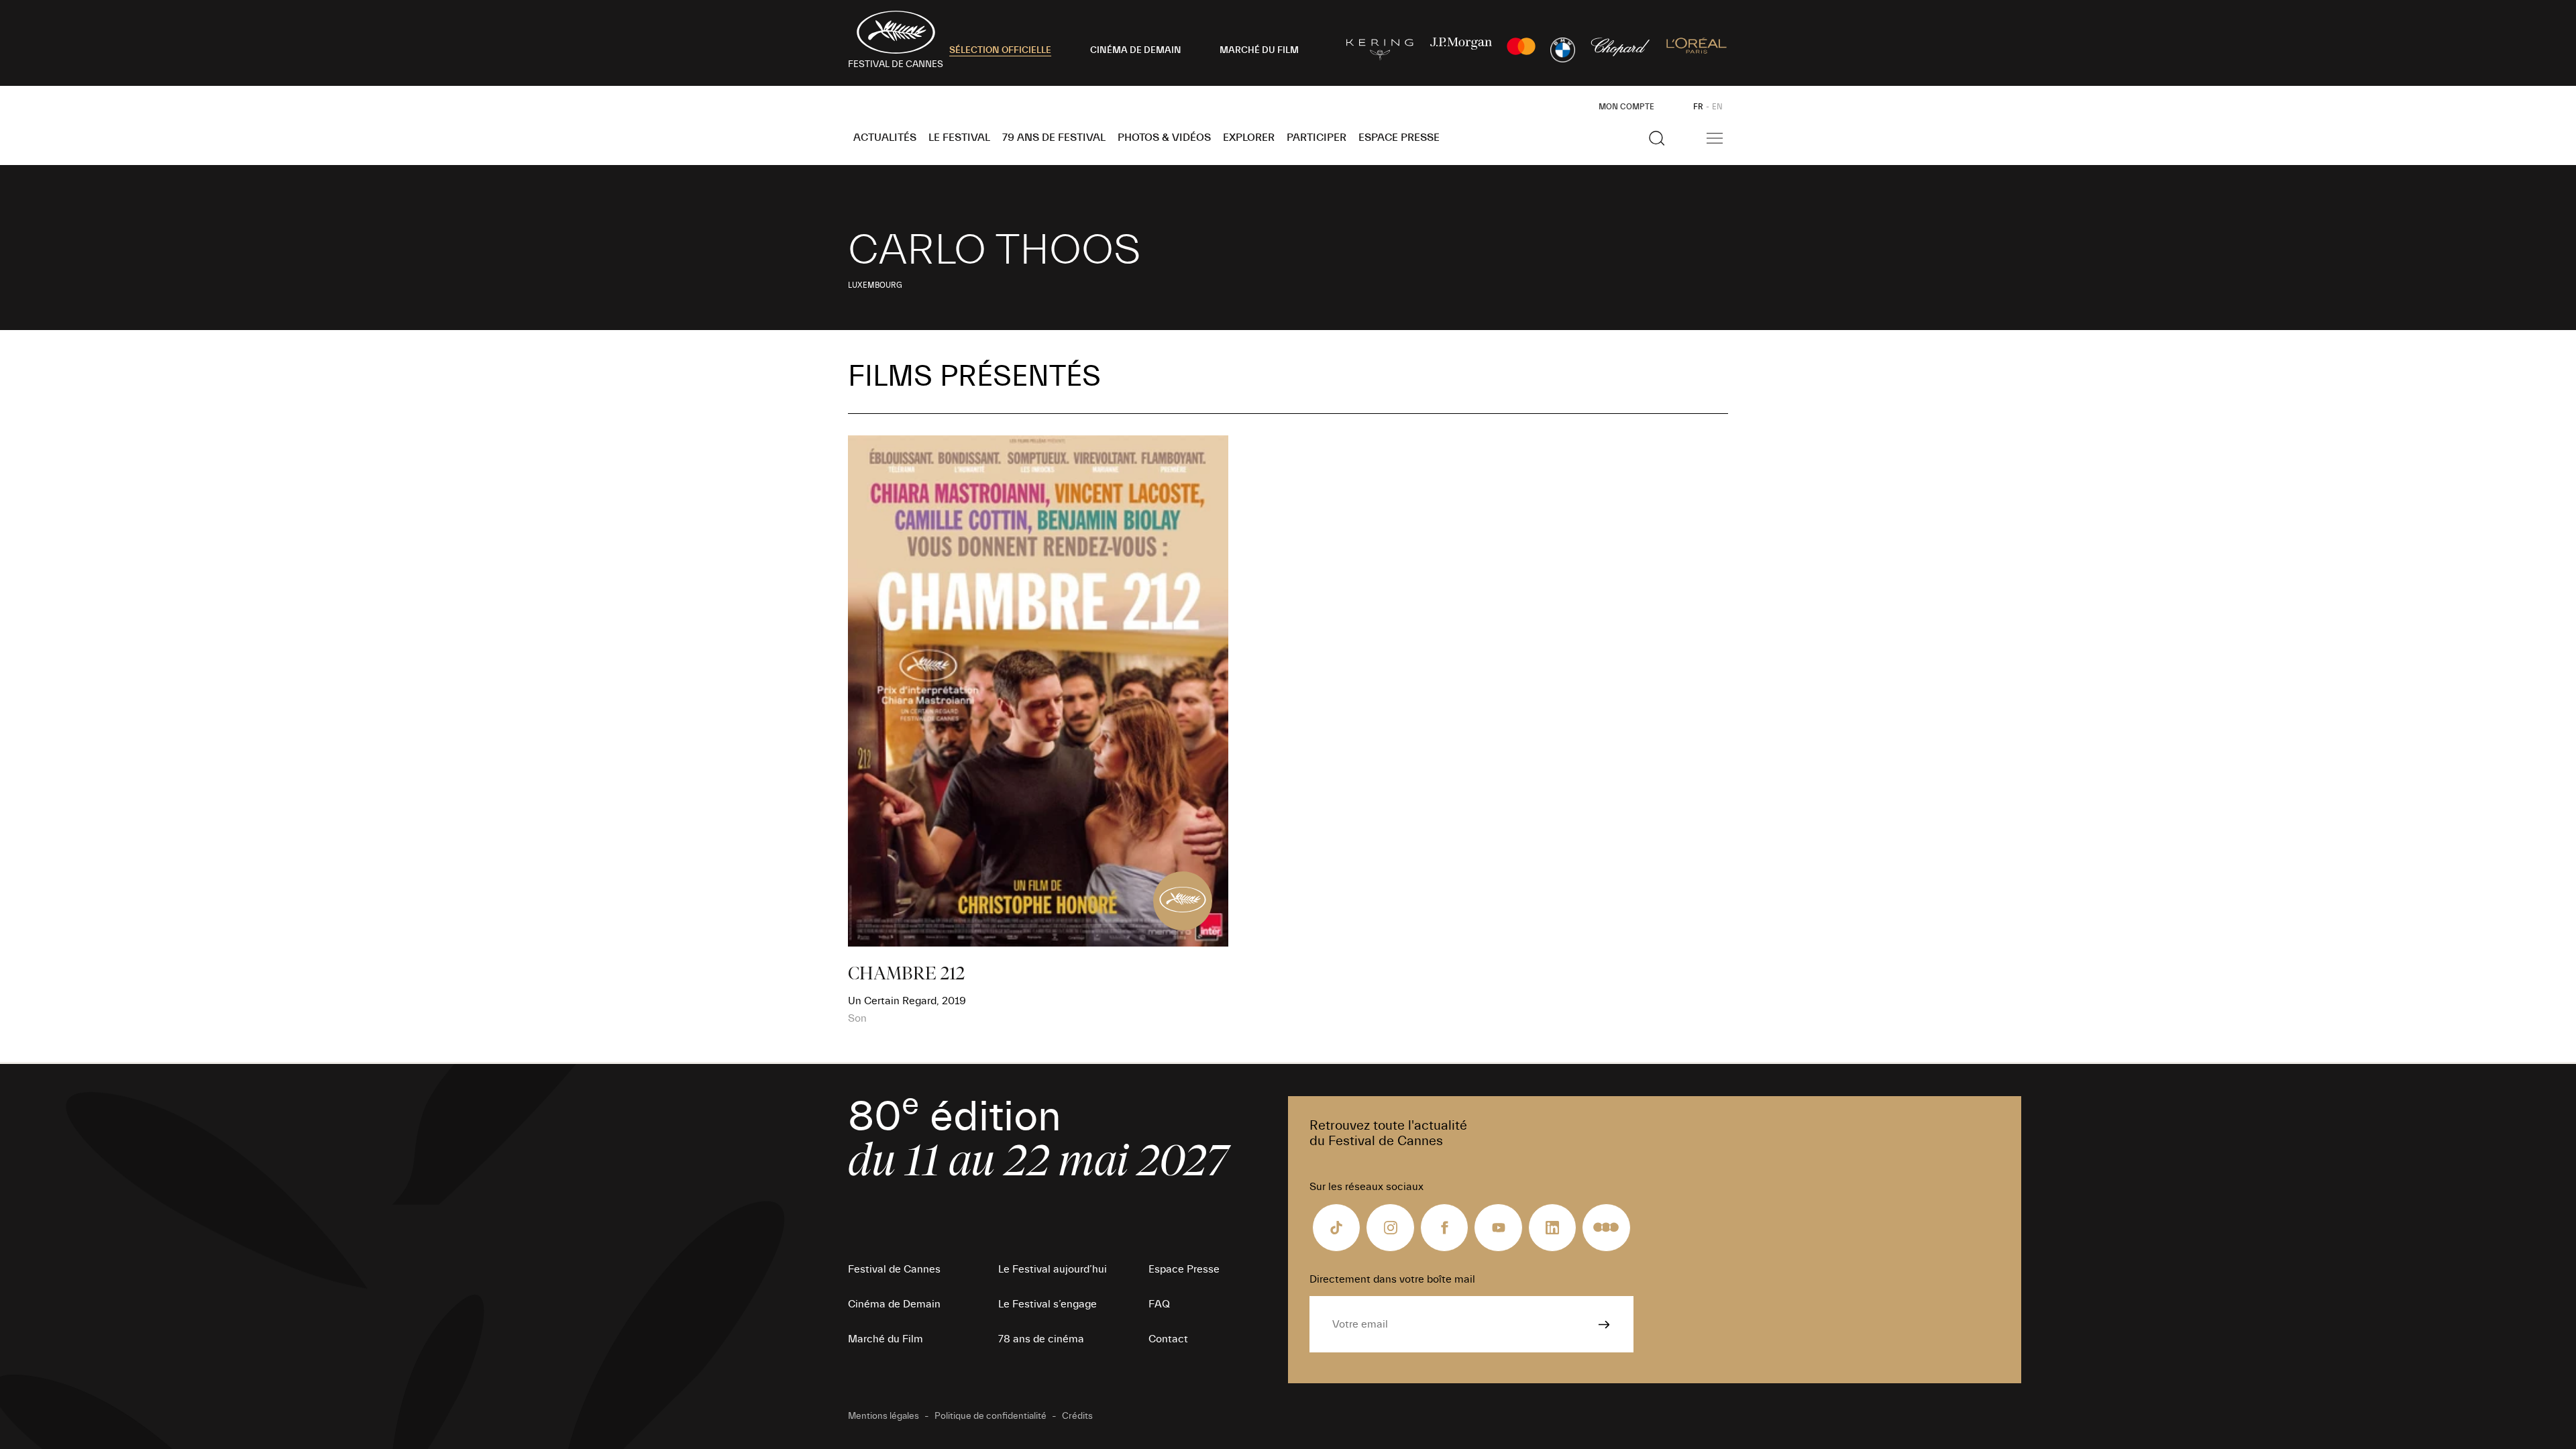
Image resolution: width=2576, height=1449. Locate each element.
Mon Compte (1626, 107)
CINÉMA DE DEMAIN (1136, 50)
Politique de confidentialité (990, 1416)
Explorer (1249, 138)
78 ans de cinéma (1041, 1339)
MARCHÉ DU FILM (1259, 50)
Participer (1317, 138)
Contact (1168, 1339)
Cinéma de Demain (894, 1304)
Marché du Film (885, 1339)
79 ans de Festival (1054, 138)
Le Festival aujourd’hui (1053, 1269)
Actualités (885, 138)
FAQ (1159, 1304)
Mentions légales (883, 1416)
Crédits (1077, 1416)
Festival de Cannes (894, 1269)
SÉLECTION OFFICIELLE (1000, 50)
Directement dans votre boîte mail (1392, 1279)
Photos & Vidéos (1164, 138)
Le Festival (959, 138)
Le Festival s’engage (1048, 1304)
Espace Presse (1399, 138)
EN (1717, 107)
